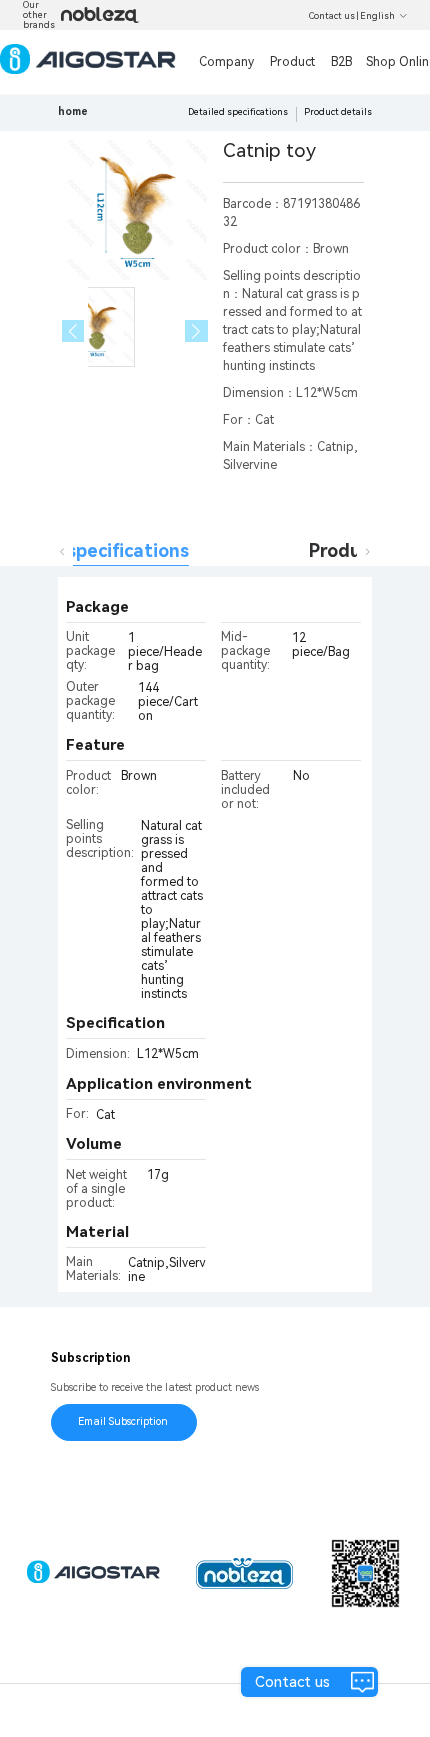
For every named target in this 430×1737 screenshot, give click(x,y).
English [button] (377, 16)
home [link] (73, 111)
